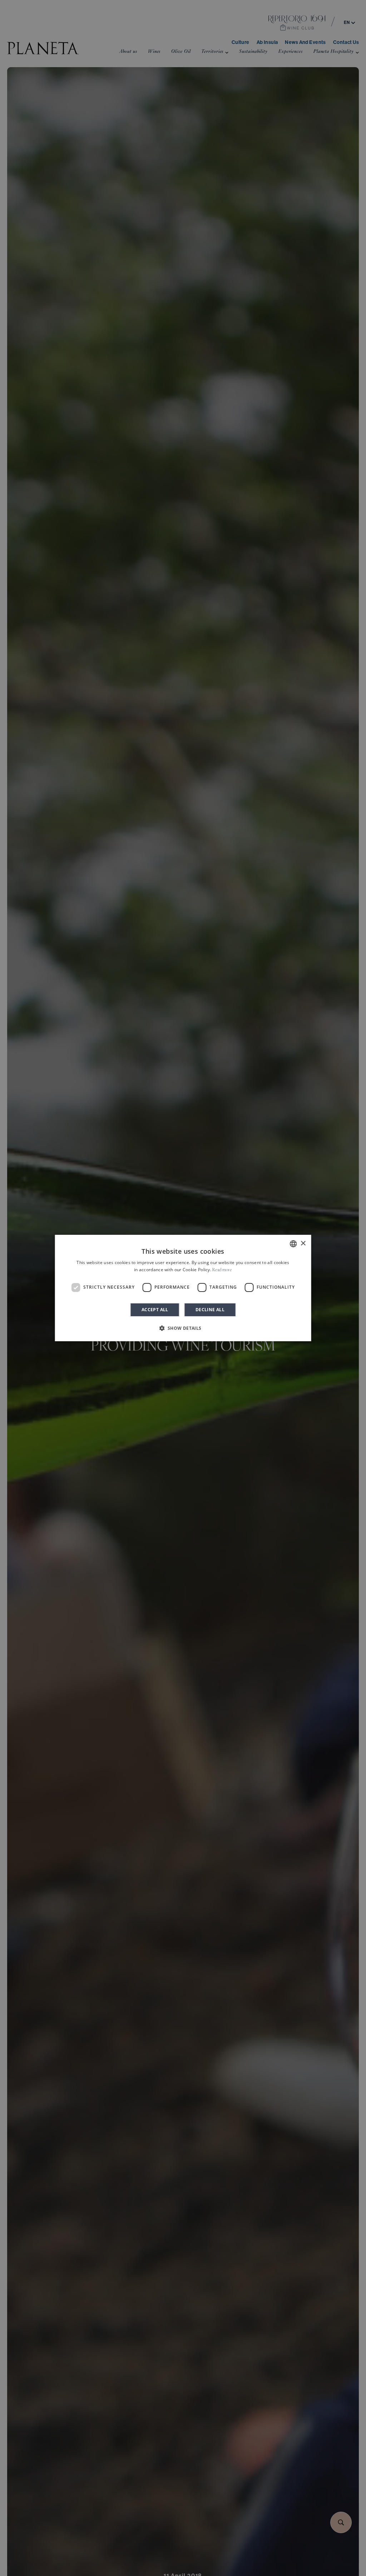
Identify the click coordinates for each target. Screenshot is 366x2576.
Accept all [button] (155, 1310)
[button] (183, 1328)
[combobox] (293, 1244)
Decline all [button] (210, 1310)
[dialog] (183, 1288)
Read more (222, 1270)
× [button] (303, 1244)
